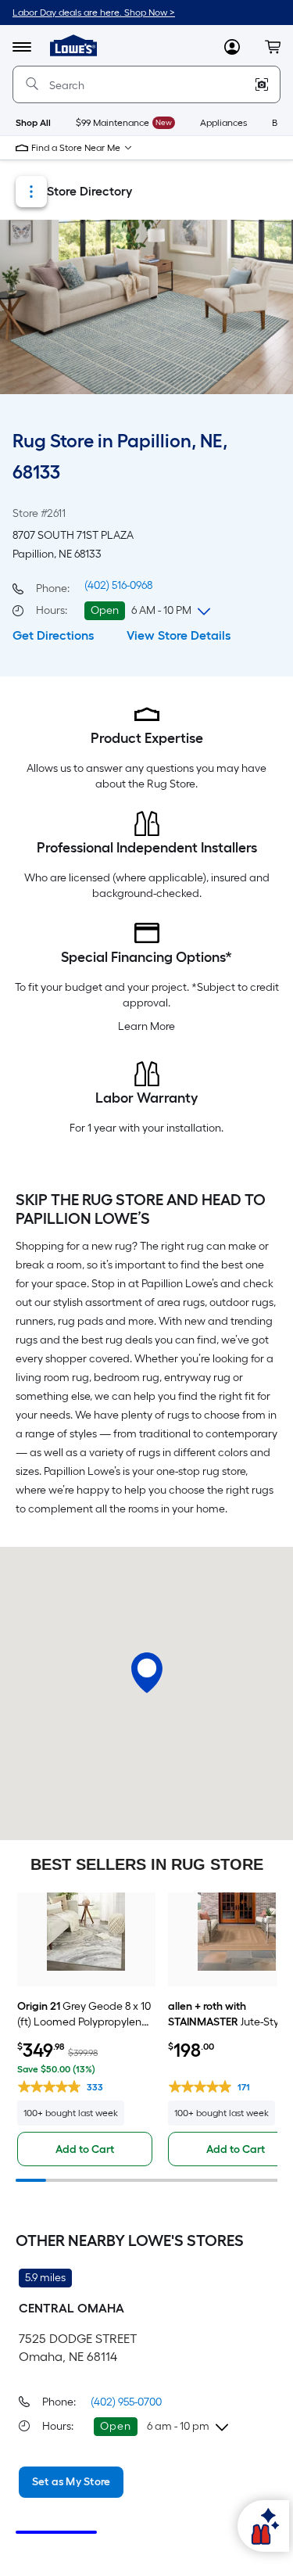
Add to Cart (85, 2149)
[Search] (32, 84)
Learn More (146, 1026)
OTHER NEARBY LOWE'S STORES (130, 2241)
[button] (273, 47)
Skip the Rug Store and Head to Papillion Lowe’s (141, 1209)
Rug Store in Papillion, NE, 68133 (120, 456)
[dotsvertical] (31, 192)
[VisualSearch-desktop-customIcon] (262, 84)
